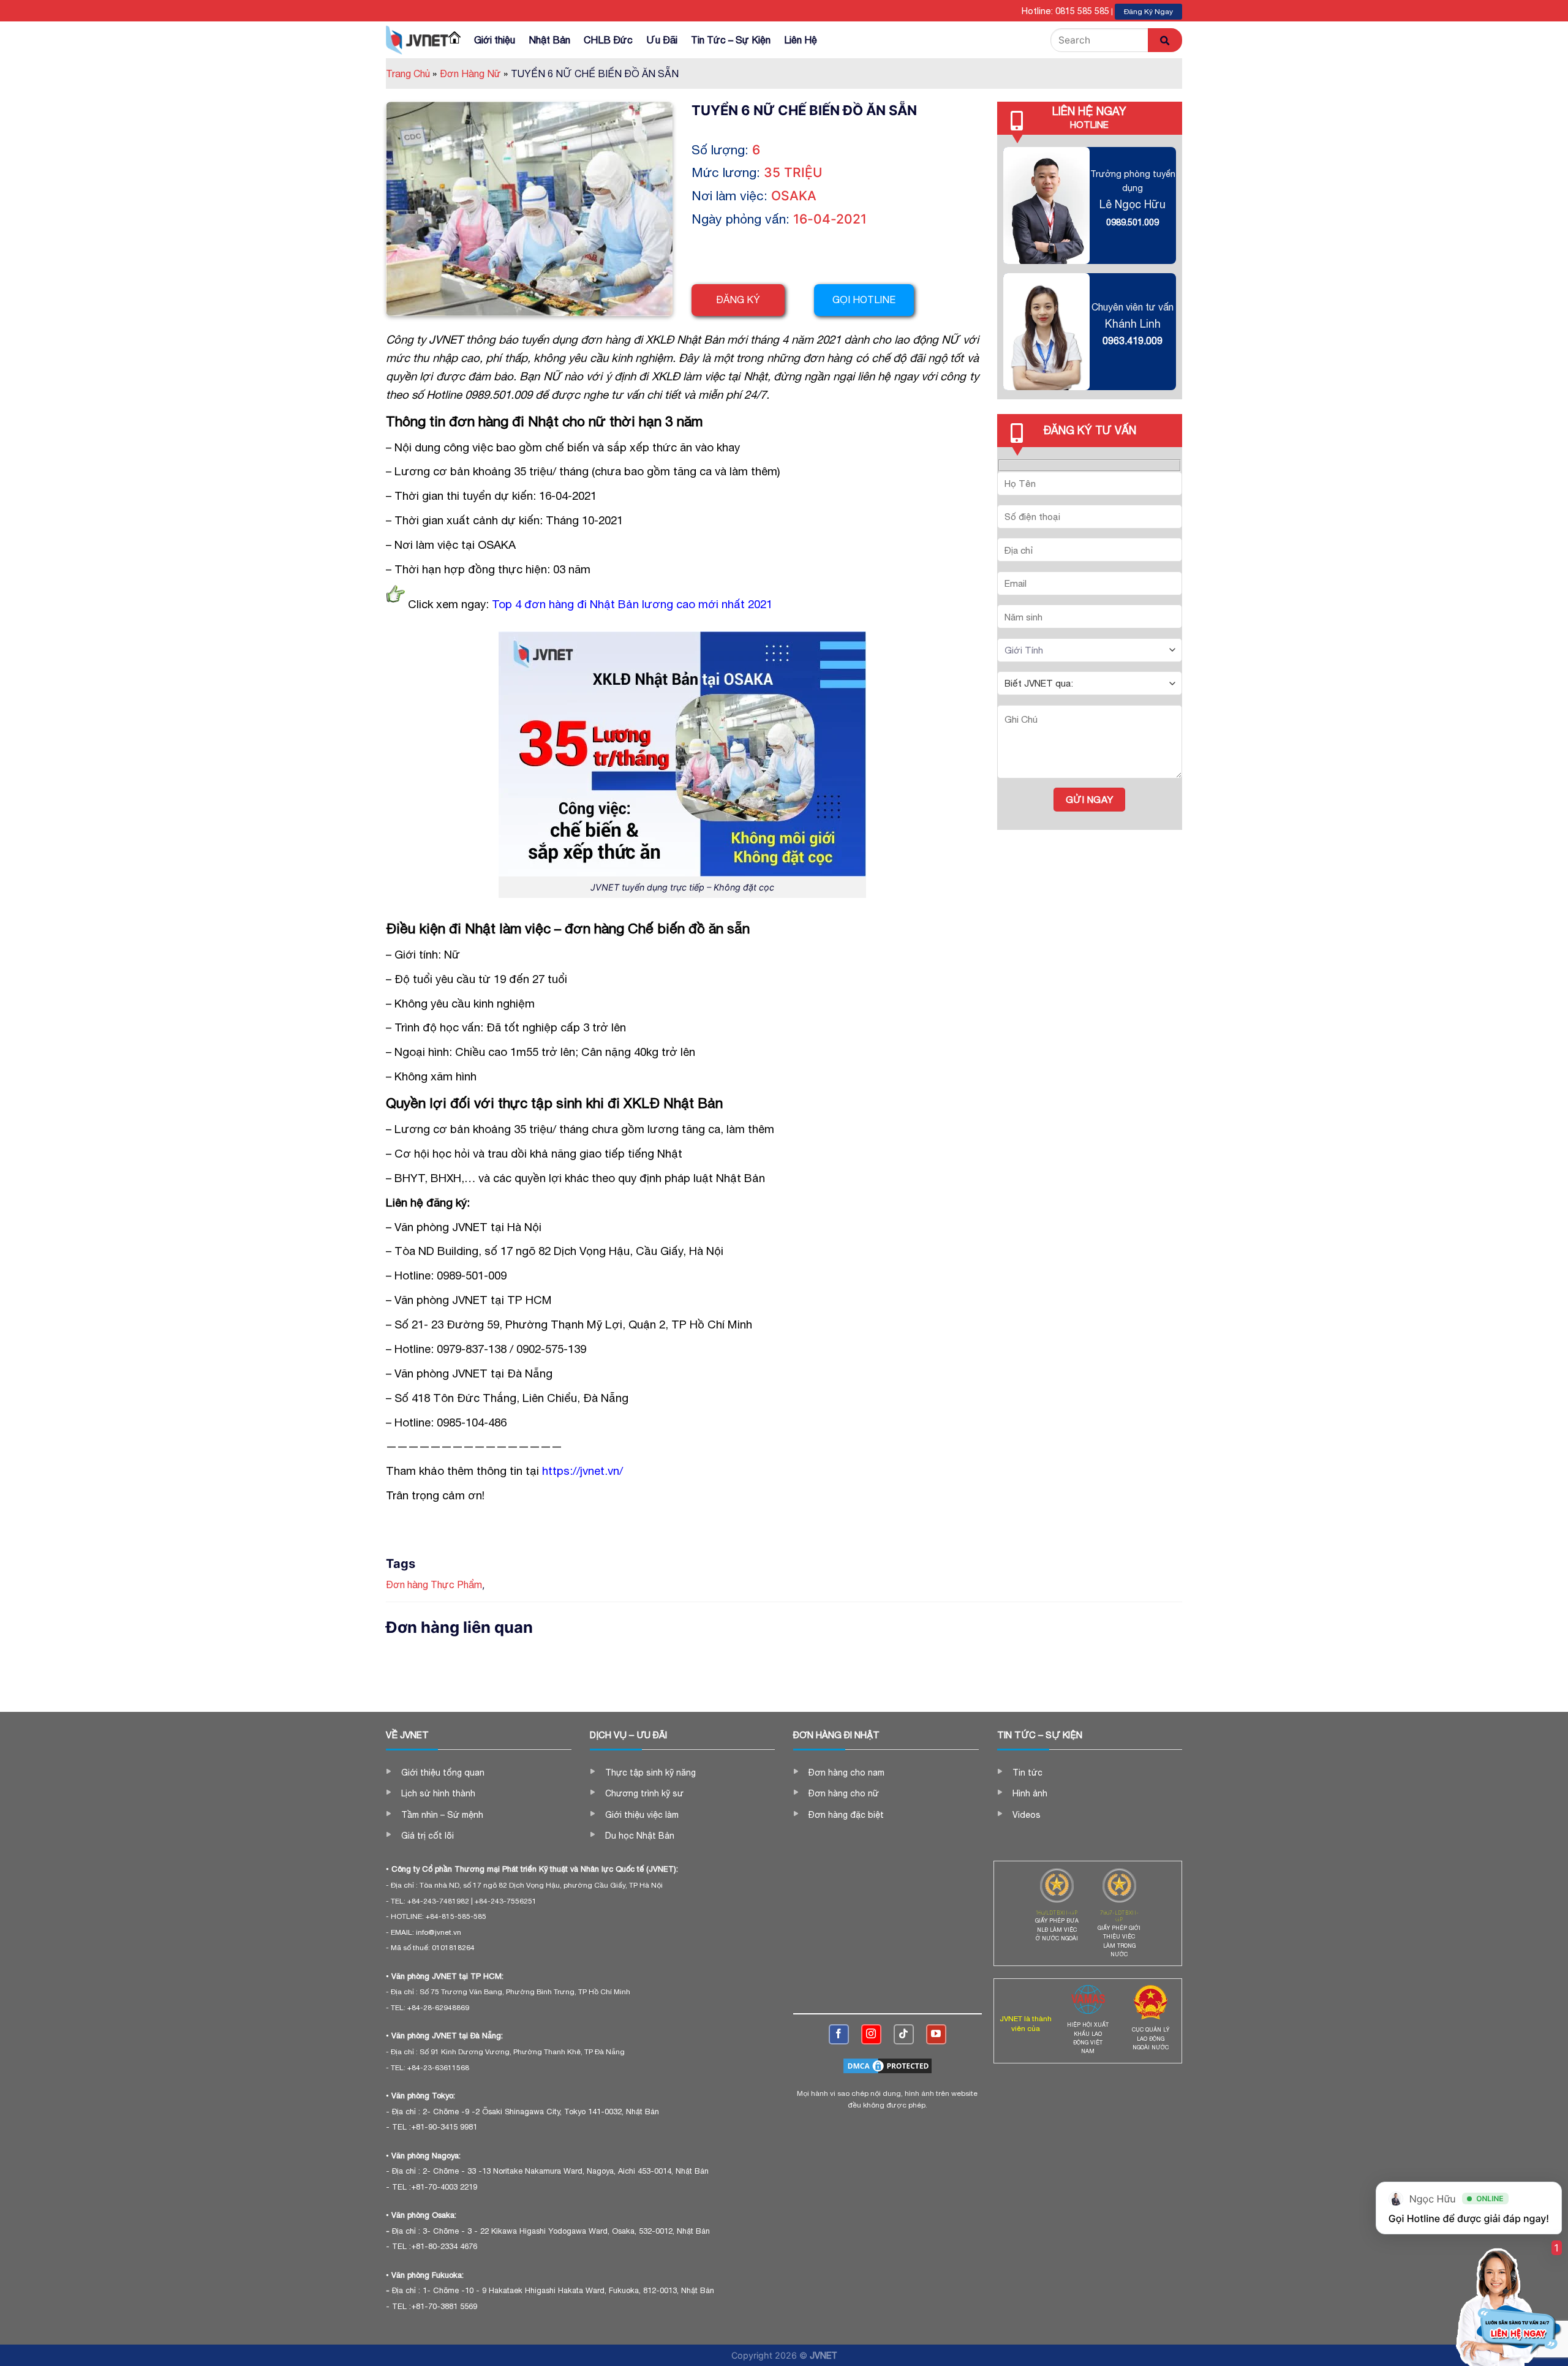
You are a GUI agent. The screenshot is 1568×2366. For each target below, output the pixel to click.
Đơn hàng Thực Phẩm (434, 1584)
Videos (1027, 1815)
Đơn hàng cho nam (846, 1773)
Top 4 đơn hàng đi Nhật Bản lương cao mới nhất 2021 (632, 604)
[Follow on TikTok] (904, 2034)
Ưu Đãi (662, 40)
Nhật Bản (549, 40)
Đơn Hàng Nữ (474, 73)
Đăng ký (738, 300)
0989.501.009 (1133, 222)
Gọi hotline (864, 300)
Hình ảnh (1030, 1793)
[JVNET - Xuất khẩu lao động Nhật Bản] (417, 40)
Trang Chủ (411, 73)
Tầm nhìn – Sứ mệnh (442, 1815)
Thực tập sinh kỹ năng (650, 1773)
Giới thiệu (495, 40)
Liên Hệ (801, 40)
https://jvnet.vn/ (582, 1471)
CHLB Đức (608, 40)
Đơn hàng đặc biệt (846, 1815)
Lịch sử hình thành (438, 1793)
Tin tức (1027, 1773)
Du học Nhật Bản (640, 1836)
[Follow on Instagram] (871, 2034)
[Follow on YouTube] (936, 2034)
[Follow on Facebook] (839, 2034)
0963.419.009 (1133, 341)
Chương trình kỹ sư (644, 1793)
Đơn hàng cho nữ (844, 1793)
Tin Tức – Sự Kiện (731, 40)
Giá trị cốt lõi (428, 1836)
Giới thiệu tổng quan (443, 1773)
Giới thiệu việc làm (642, 1815)
